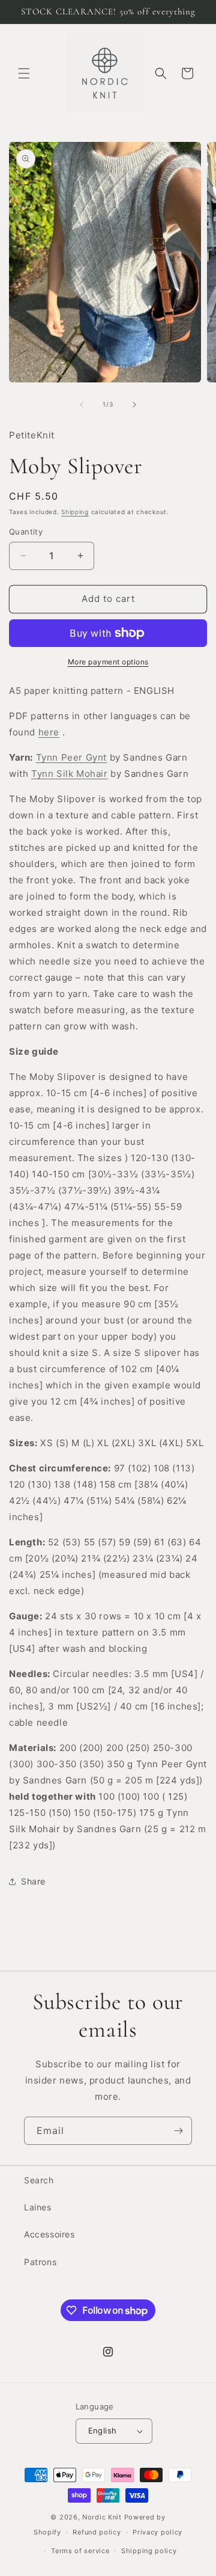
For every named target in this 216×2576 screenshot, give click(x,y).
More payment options (108, 662)
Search (39, 2180)
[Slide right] (134, 405)
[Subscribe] (178, 2131)
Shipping (75, 512)
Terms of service (80, 2551)
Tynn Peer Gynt (71, 757)
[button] (24, 73)
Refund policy (97, 2532)
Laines (38, 2207)
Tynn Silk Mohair (70, 774)
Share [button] (33, 1881)
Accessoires (49, 2234)
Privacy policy (157, 2532)
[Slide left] (82, 405)
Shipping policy (149, 2551)
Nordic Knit (102, 2517)
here (49, 732)
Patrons (40, 2262)
